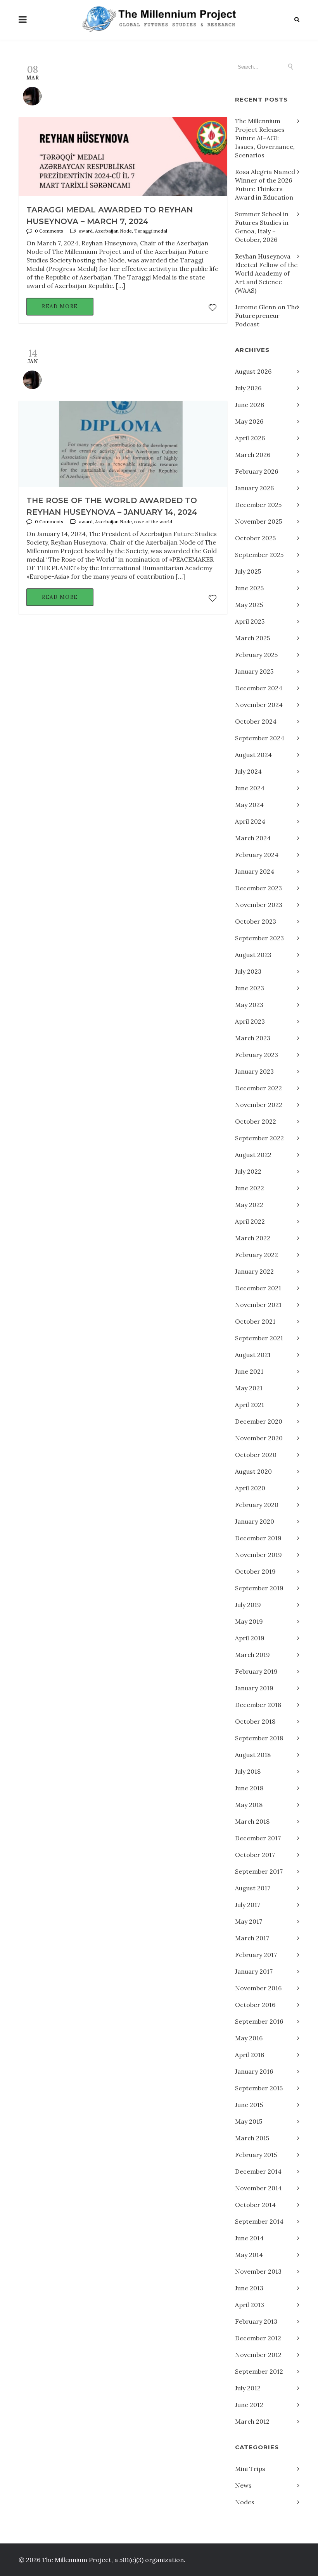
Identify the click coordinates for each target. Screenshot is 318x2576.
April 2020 (250, 1488)
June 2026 (250, 405)
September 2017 (259, 1871)
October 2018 (255, 1721)
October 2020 (256, 1455)
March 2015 (252, 2138)
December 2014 (258, 2171)
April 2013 (250, 2305)
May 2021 (249, 1388)
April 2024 (250, 821)
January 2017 (254, 1971)
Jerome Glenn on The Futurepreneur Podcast (267, 316)
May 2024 (249, 805)
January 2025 (254, 671)
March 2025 (252, 638)
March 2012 (252, 2421)
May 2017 (249, 1921)
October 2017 (255, 1855)
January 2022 (254, 1271)
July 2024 (248, 771)
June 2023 (250, 988)
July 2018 (248, 1771)
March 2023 (253, 1038)
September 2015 (259, 2088)
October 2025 (255, 538)
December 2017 (258, 1838)
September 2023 (259, 938)
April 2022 (250, 1221)
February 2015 (256, 2155)
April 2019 (250, 1638)
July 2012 (248, 2388)
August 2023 (253, 955)
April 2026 (250, 438)
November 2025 (258, 521)
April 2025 (250, 621)
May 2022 (249, 1205)
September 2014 (259, 2221)
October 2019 (255, 1571)
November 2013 (258, 2271)
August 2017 (253, 1888)
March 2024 (253, 838)
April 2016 (250, 2055)
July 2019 (248, 1605)
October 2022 (256, 1121)
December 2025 (258, 505)
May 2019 (249, 1621)
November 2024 (259, 705)
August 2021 (253, 1355)
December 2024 (259, 688)
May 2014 (249, 2255)
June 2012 (249, 2405)
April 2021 (250, 1405)
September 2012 (259, 2371)
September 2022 (259, 1138)
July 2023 (248, 971)
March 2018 (252, 1821)
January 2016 (254, 2071)
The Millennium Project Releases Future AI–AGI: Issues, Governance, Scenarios (265, 138)
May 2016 (249, 2038)
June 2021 (249, 1371)
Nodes (245, 2502)
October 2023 (256, 921)
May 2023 (249, 1005)
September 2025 (259, 555)
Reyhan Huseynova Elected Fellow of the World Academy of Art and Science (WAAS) (266, 273)
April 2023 (250, 1021)
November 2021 (258, 1305)
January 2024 (255, 871)
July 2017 (248, 1905)
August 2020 (253, 1471)
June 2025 (249, 588)
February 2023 (257, 1055)
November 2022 (259, 1105)
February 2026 (257, 471)
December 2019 (258, 1538)
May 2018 (249, 1805)
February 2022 (257, 1255)
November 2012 (258, 2355)
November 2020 (259, 1438)
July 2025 (248, 571)
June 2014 (249, 2238)
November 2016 (258, 1988)
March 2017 (252, 1938)
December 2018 (258, 1705)
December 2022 (258, 1088)
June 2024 (250, 788)
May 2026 (249, 421)
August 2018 (253, 1755)
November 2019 (258, 1555)
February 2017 (256, 1955)
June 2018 (249, 1788)
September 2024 (260, 738)
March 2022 (253, 1238)
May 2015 (249, 2121)
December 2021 (258, 1288)
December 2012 (258, 2338)
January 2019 (254, 1688)
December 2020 (259, 1421)
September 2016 (259, 2021)
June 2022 (250, 1188)
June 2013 (249, 2288)
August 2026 (253, 371)
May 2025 (249, 605)
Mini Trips (250, 2469)
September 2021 (259, 1338)
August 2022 (253, 1155)
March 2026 (253, 455)
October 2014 (255, 2205)
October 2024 (256, 721)
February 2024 (257, 855)
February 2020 (257, 1505)
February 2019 (256, 1671)
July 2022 (248, 1171)
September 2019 (259, 1588)
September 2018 (259, 1738)
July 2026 (248, 388)
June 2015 (249, 2105)
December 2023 (258, 888)
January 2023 (254, 1071)
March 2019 (252, 1655)
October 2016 (255, 2005)
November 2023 (259, 905)
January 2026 (254, 488)
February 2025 (256, 655)
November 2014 (258, 2188)
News (243, 2485)
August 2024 (253, 755)
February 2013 (256, 2321)
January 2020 (255, 1521)
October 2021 (255, 1321)
